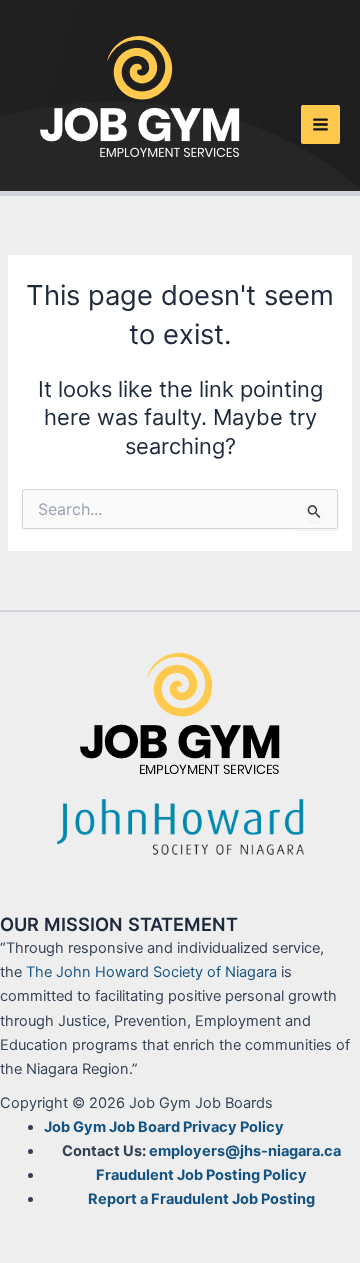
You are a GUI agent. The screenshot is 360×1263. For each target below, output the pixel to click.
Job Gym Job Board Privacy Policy (164, 1127)
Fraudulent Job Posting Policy (201, 1175)
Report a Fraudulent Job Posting (201, 1199)
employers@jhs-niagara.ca (245, 1151)
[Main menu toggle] (320, 124)
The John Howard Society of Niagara (151, 972)
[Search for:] (179, 509)
